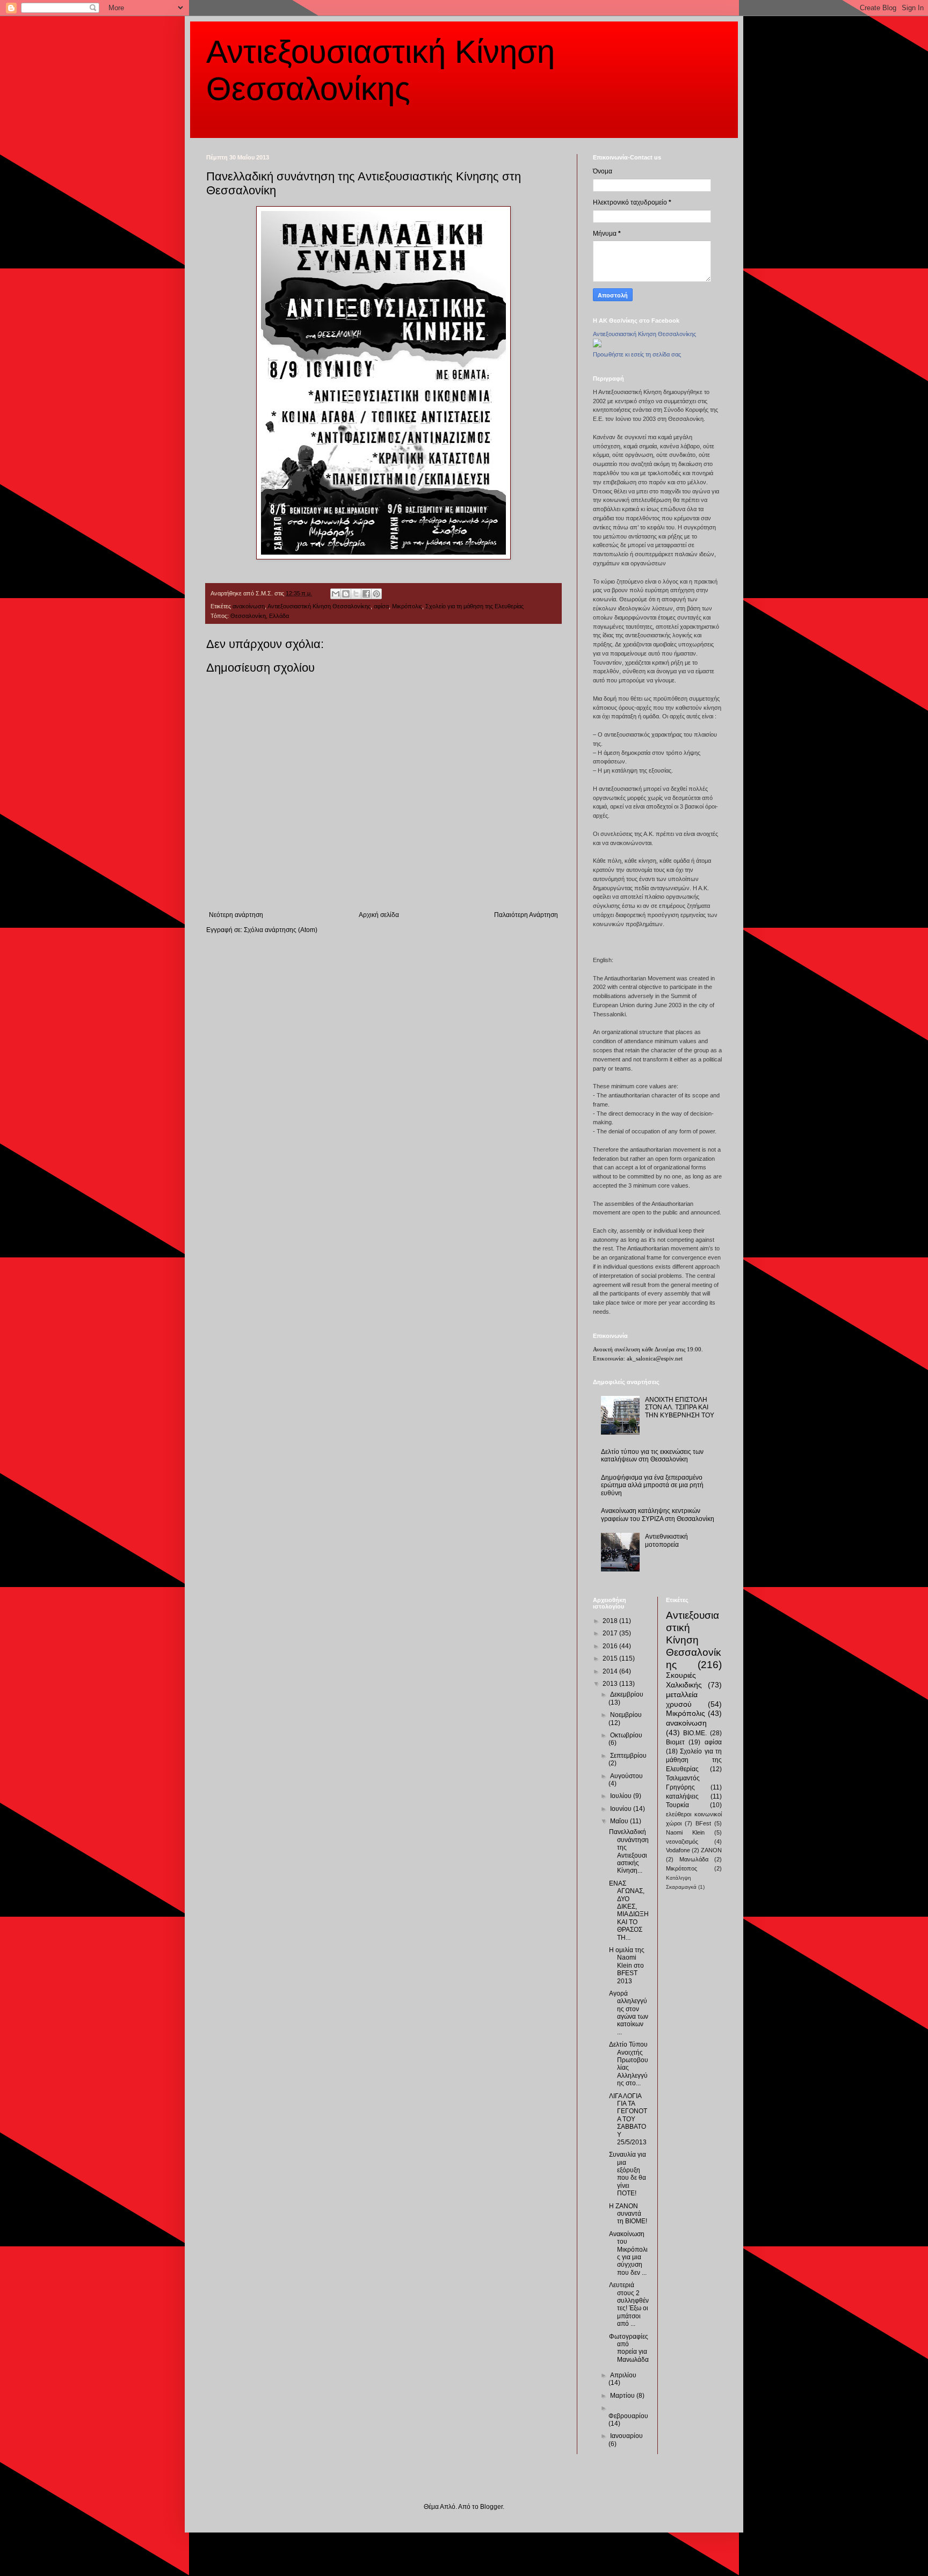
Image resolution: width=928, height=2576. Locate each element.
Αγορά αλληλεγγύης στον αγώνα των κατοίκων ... (629, 2013)
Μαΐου (620, 1821)
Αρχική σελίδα (379, 915)
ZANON (711, 1850)
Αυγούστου (626, 1776)
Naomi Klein (685, 1832)
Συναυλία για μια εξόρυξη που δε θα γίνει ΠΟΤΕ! (628, 2174)
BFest (703, 1823)
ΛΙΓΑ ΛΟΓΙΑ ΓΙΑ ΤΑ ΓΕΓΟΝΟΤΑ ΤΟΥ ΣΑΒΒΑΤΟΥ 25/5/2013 (628, 2119)
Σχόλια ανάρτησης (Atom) (281, 930)
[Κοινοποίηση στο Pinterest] (376, 594)
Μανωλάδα (694, 1859)
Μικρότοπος (682, 1868)
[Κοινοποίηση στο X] (356, 594)
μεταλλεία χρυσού (682, 1699)
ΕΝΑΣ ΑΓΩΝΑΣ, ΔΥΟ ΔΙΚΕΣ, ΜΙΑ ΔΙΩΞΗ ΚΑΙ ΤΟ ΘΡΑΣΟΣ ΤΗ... (629, 1911)
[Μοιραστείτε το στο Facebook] (366, 594)
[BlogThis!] (346, 594)
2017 (611, 1633)
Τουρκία (677, 1805)
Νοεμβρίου (626, 1715)
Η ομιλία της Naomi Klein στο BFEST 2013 (627, 1966)
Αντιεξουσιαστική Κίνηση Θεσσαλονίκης (319, 606)
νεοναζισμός (682, 1842)
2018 (611, 1621)
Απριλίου (623, 2375)
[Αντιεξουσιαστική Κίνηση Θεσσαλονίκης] (597, 345)
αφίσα (381, 606)
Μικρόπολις (407, 606)
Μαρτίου (623, 2396)
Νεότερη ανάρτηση (236, 915)
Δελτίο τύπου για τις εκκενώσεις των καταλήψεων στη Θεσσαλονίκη (652, 1456)
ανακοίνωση (249, 606)
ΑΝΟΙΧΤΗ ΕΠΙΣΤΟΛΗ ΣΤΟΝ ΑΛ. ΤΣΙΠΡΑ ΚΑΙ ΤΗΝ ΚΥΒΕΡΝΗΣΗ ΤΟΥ (680, 1407)
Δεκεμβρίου (627, 1694)
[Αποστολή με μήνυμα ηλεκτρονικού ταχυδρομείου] (336, 594)
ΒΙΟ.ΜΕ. (695, 1733)
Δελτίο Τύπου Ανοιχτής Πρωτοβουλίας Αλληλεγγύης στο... (629, 2064)
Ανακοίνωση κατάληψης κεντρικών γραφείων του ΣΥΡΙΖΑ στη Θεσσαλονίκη (658, 1515)
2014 (611, 1671)
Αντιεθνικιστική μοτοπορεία (666, 1540)
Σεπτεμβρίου (628, 1756)
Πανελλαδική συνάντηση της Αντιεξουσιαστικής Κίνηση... (629, 1851)
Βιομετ (675, 1742)
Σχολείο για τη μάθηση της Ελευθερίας (474, 606)
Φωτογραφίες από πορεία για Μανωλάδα (629, 2348)
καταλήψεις (682, 1796)
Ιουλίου (622, 1796)
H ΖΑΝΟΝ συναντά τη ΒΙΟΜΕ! (628, 2214)
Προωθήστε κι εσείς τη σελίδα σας (637, 354)
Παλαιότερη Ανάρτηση (526, 915)
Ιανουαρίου (626, 2436)
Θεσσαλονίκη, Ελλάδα (260, 616)
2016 (611, 1646)
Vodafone (678, 1850)
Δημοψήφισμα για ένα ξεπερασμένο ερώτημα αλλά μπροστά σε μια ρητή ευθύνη (652, 1485)
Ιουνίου (622, 1809)
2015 (611, 1658)
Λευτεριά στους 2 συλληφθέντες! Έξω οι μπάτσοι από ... (629, 2304)
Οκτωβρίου (626, 1735)
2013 (611, 1684)
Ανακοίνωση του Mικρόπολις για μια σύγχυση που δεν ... (628, 2253)
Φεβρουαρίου (628, 2416)
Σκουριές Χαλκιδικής (684, 1680)
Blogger (491, 2507)
